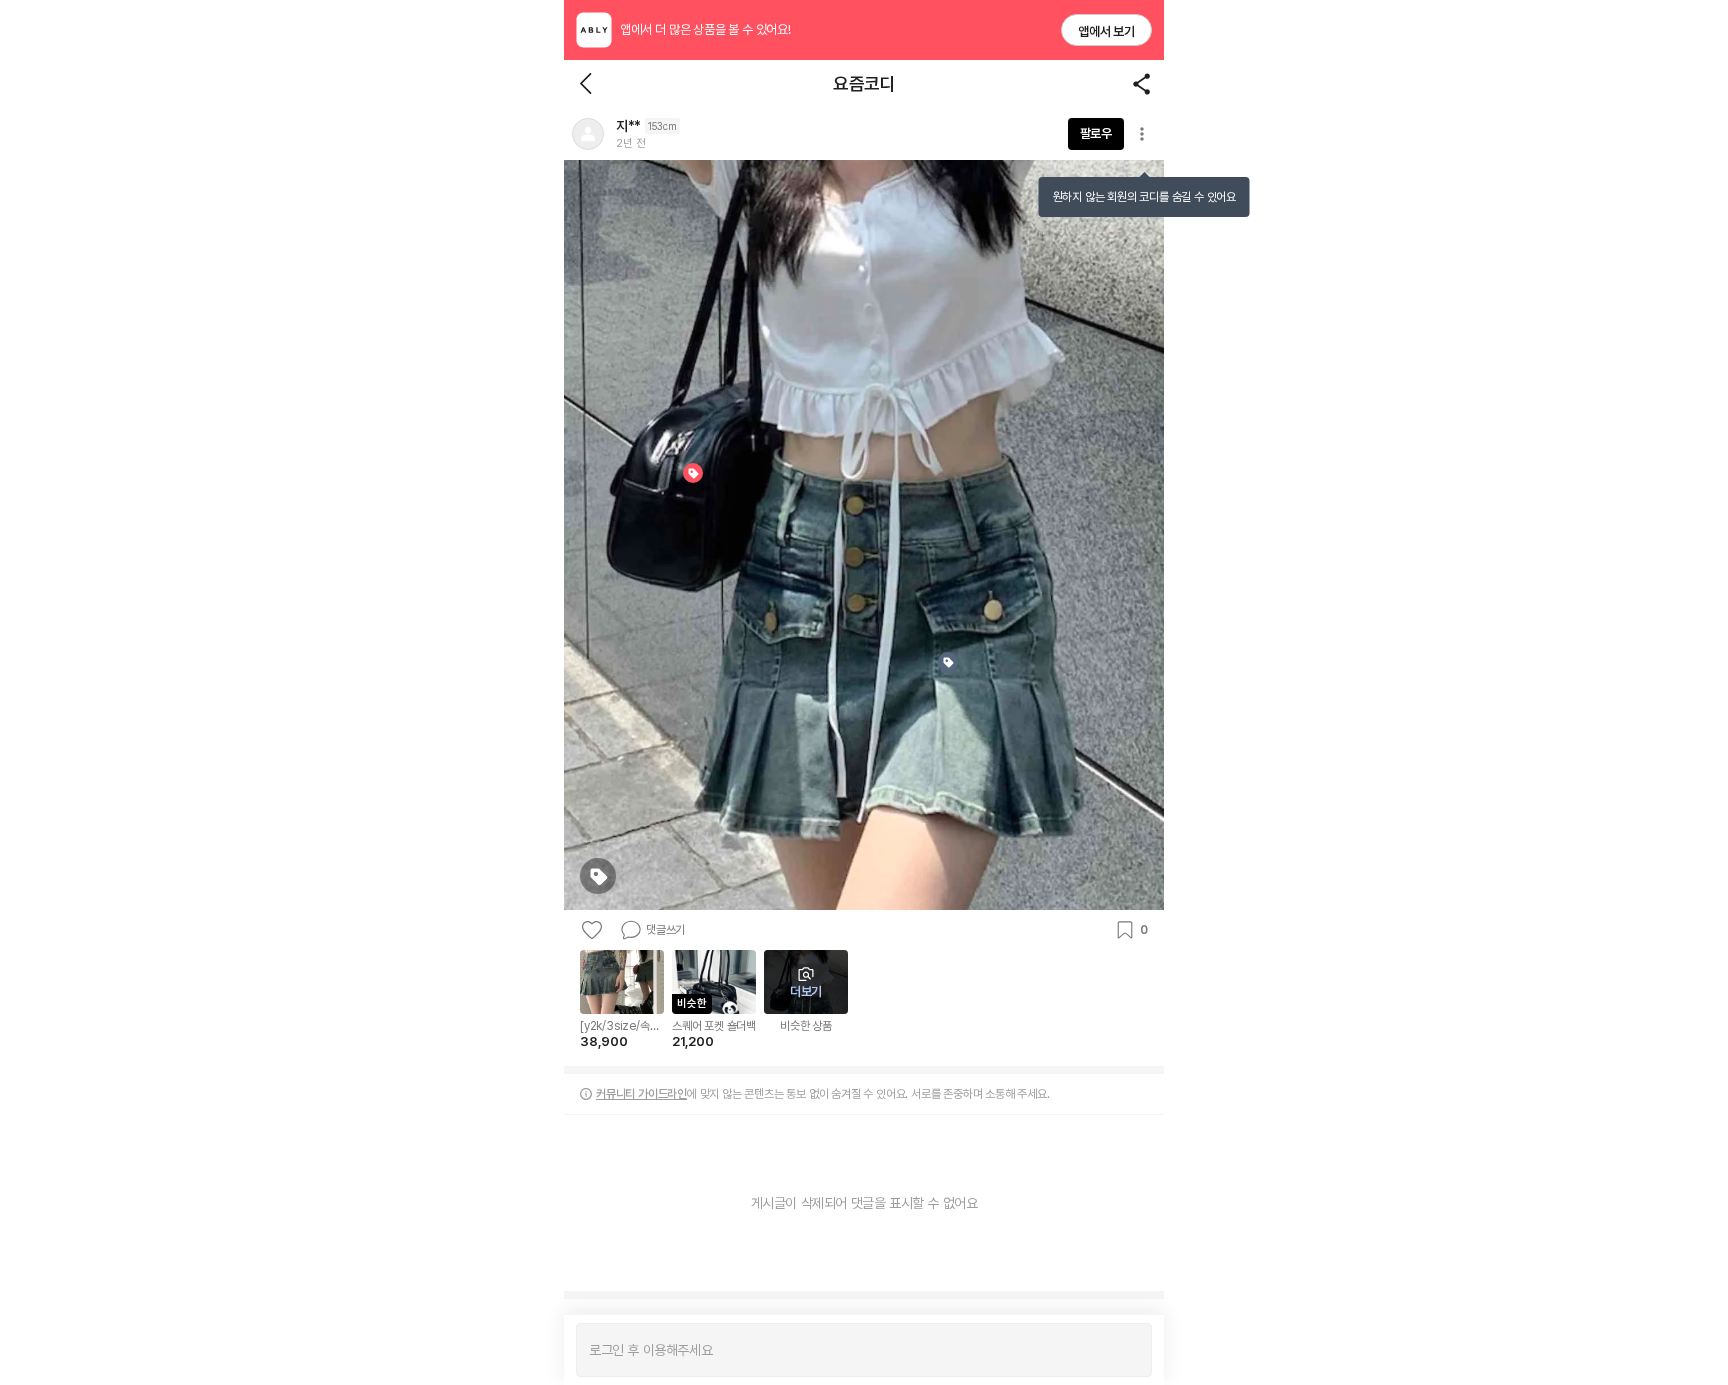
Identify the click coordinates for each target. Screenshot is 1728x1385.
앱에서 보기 (1106, 31)
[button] (588, 134)
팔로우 (1096, 133)
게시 (1126, 1350)
